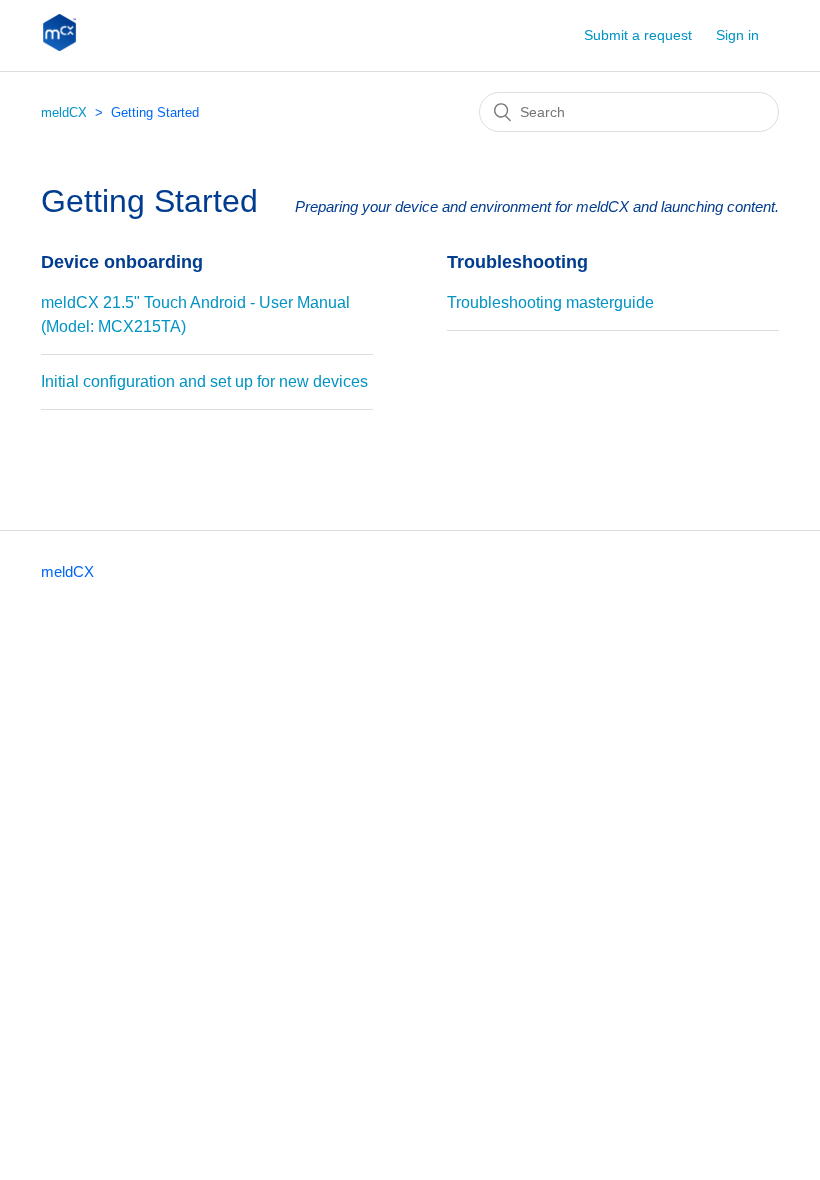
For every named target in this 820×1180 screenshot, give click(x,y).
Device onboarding (122, 262)
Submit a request (638, 35)
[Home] (59, 45)
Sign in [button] (737, 35)
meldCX (64, 112)
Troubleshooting (517, 262)
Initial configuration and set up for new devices (204, 381)
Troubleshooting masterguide (550, 302)
